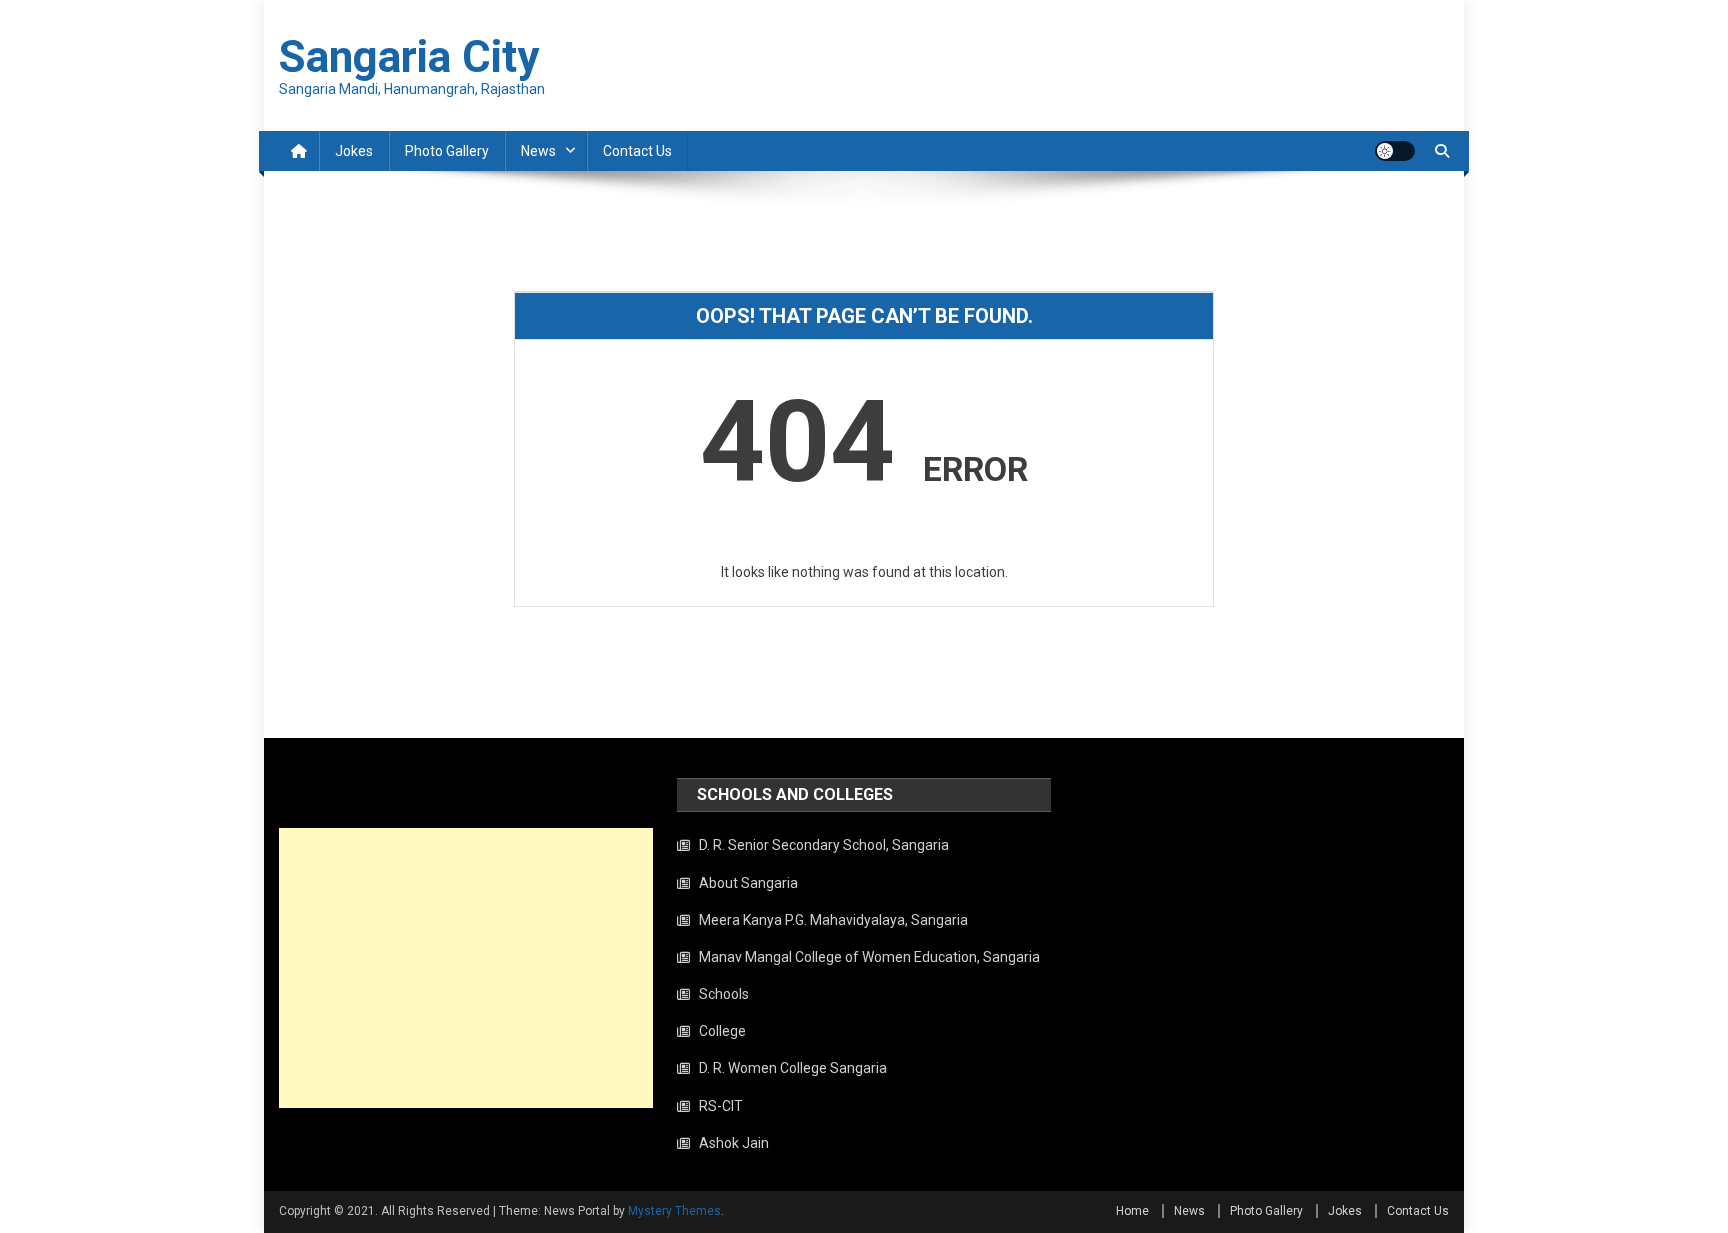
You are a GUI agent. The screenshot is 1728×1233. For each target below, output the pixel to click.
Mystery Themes (674, 1211)
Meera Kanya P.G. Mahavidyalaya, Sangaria (833, 920)
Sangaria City (409, 57)
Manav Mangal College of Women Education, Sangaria (869, 957)
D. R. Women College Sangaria (793, 1068)
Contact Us (637, 151)
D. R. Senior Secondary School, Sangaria (824, 845)
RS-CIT (721, 1106)
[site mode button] (1395, 151)
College (722, 1031)
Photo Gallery (447, 151)
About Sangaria (748, 883)
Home (1132, 1211)
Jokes (354, 151)
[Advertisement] (466, 968)
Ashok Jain (734, 1143)
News (538, 151)
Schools (724, 994)
